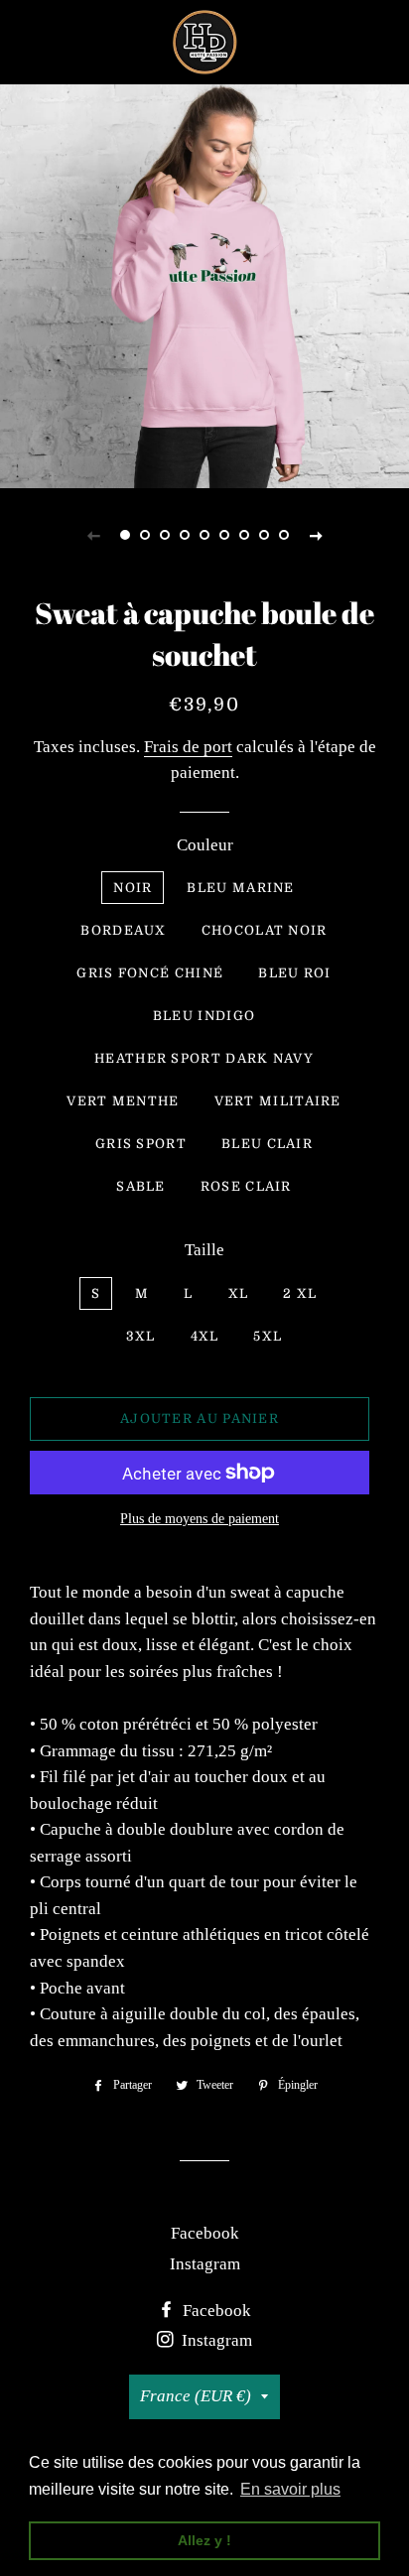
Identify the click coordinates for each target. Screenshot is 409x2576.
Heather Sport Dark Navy (204, 1058)
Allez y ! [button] (204, 2540)
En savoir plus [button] (290, 2489)
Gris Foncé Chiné (150, 973)
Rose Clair (246, 1186)
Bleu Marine (240, 888)
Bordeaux (123, 930)
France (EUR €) (196, 2396)
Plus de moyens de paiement (200, 1519)
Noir (133, 888)
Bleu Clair (267, 1144)
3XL (141, 1336)
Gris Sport (141, 1144)
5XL (268, 1336)
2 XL (300, 1293)
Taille (204, 1250)
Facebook (205, 2233)
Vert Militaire (278, 1101)
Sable (141, 1186)
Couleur (205, 845)
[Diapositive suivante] (316, 535)
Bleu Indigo (204, 1016)
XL (239, 1293)
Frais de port (188, 747)
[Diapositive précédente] (93, 535)
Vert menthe (123, 1101)
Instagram (205, 2264)
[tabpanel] (204, 284)
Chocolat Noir (265, 930)
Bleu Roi (294, 973)
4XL (205, 1336)
